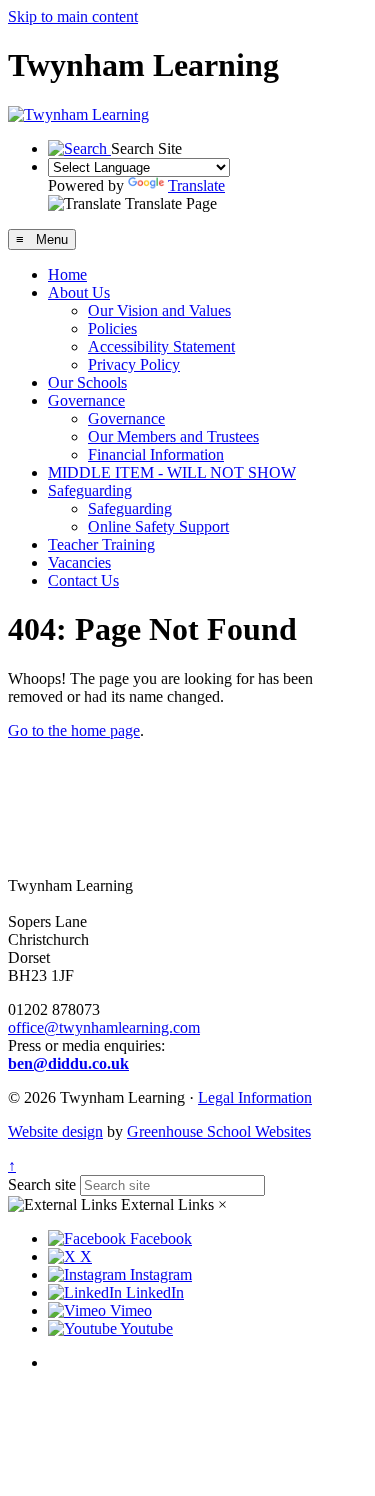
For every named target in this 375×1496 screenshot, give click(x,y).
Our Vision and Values (159, 310)
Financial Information (156, 454)
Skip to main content (73, 16)
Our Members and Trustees (173, 436)
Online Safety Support (158, 526)
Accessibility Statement (161, 346)
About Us (79, 292)
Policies (112, 328)
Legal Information (255, 1097)
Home (67, 274)
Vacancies (79, 562)
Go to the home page (74, 730)
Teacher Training (101, 544)
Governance (86, 400)
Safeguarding (90, 490)
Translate (196, 185)
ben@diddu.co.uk (68, 1063)
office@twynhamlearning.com (104, 1027)
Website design (55, 1131)
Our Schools (87, 382)
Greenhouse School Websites (219, 1131)
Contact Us (83, 580)
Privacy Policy (134, 364)
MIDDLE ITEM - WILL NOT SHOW (172, 472)
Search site (42, 1184)
